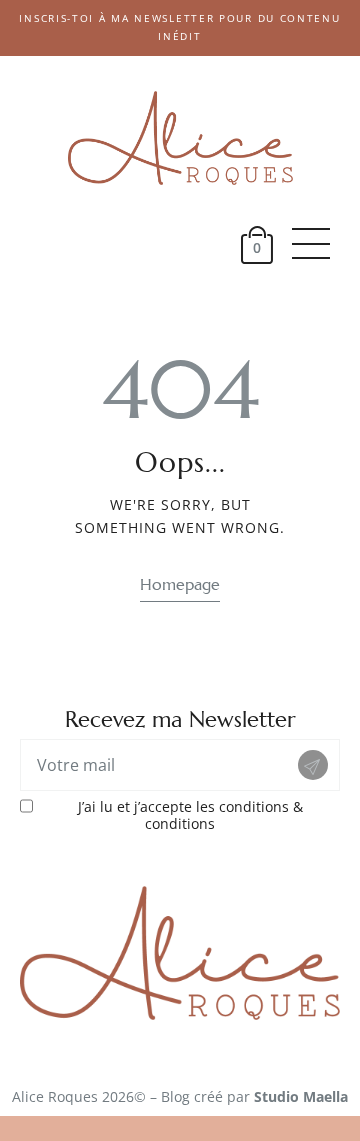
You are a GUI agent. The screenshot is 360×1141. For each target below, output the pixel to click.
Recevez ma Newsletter (180, 719)
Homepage (180, 584)
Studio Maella (301, 1097)
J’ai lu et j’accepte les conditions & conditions (190, 816)
